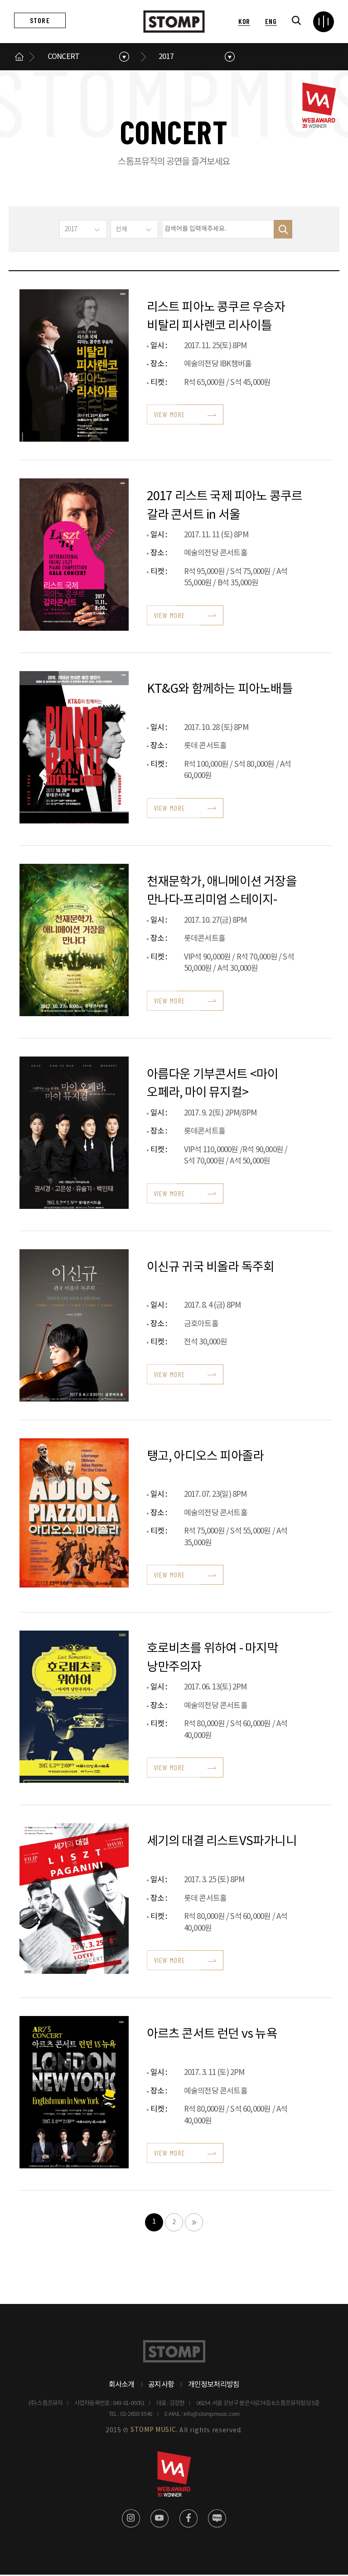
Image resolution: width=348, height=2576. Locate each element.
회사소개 (122, 2385)
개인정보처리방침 (214, 2385)
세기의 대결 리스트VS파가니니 (222, 1841)
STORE (40, 20)
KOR (244, 21)
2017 (166, 57)
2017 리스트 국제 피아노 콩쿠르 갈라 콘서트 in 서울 (225, 505)
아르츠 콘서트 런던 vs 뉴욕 (212, 2034)
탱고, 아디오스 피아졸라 (205, 1456)
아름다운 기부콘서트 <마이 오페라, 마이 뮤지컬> (213, 1083)
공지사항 (161, 2385)
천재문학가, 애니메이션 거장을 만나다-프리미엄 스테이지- (222, 890)
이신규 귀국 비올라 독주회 (211, 1267)
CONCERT (63, 57)
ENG (271, 21)
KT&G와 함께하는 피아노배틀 (220, 689)
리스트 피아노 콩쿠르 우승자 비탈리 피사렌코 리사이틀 (216, 316)
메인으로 (19, 57)
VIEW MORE (170, 414)
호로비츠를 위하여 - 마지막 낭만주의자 (213, 1657)
